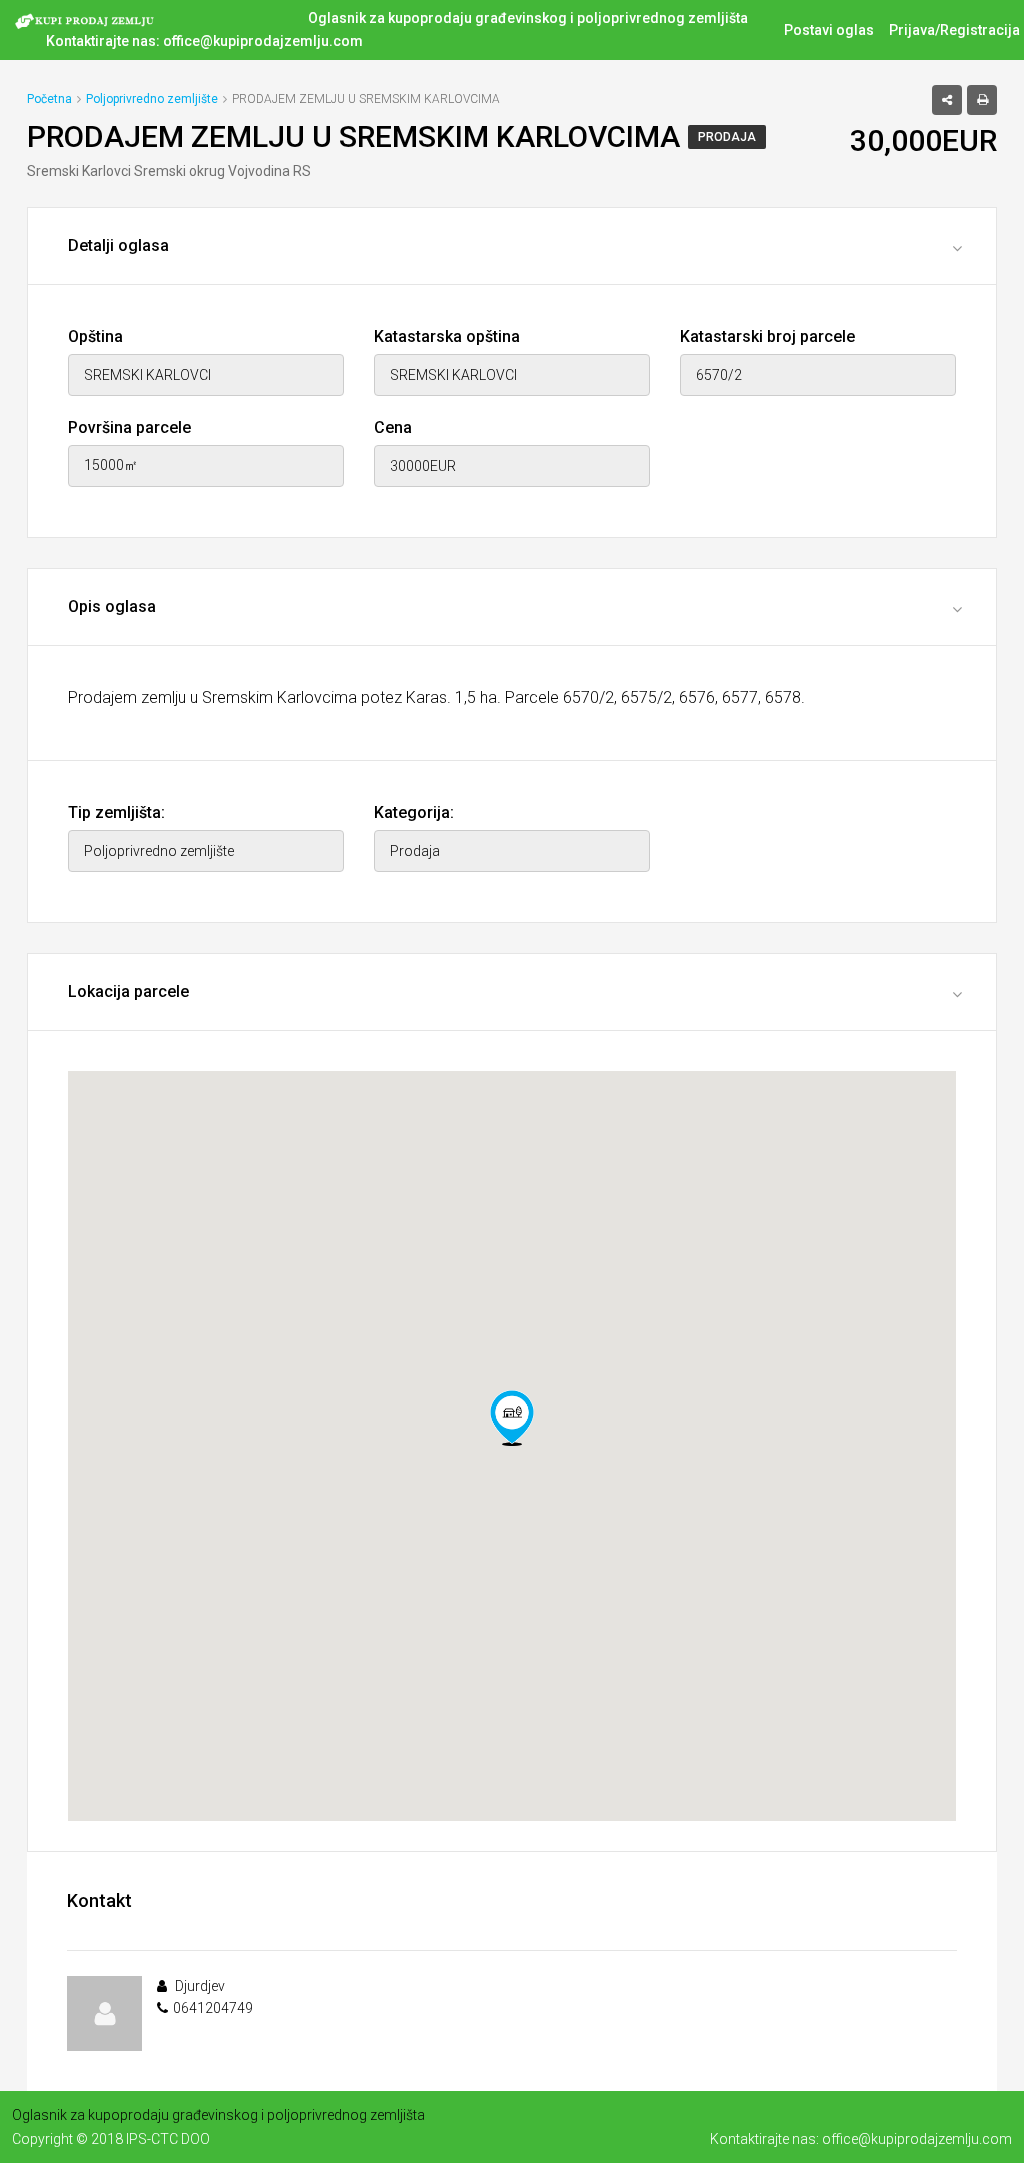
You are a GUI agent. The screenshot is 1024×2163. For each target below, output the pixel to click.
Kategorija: (414, 812)
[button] (512, 1418)
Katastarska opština (447, 336)
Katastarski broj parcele (767, 336)
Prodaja (727, 137)
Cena (393, 427)
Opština (95, 336)
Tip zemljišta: (116, 812)
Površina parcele (129, 427)
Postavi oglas (829, 30)
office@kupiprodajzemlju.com (263, 41)
